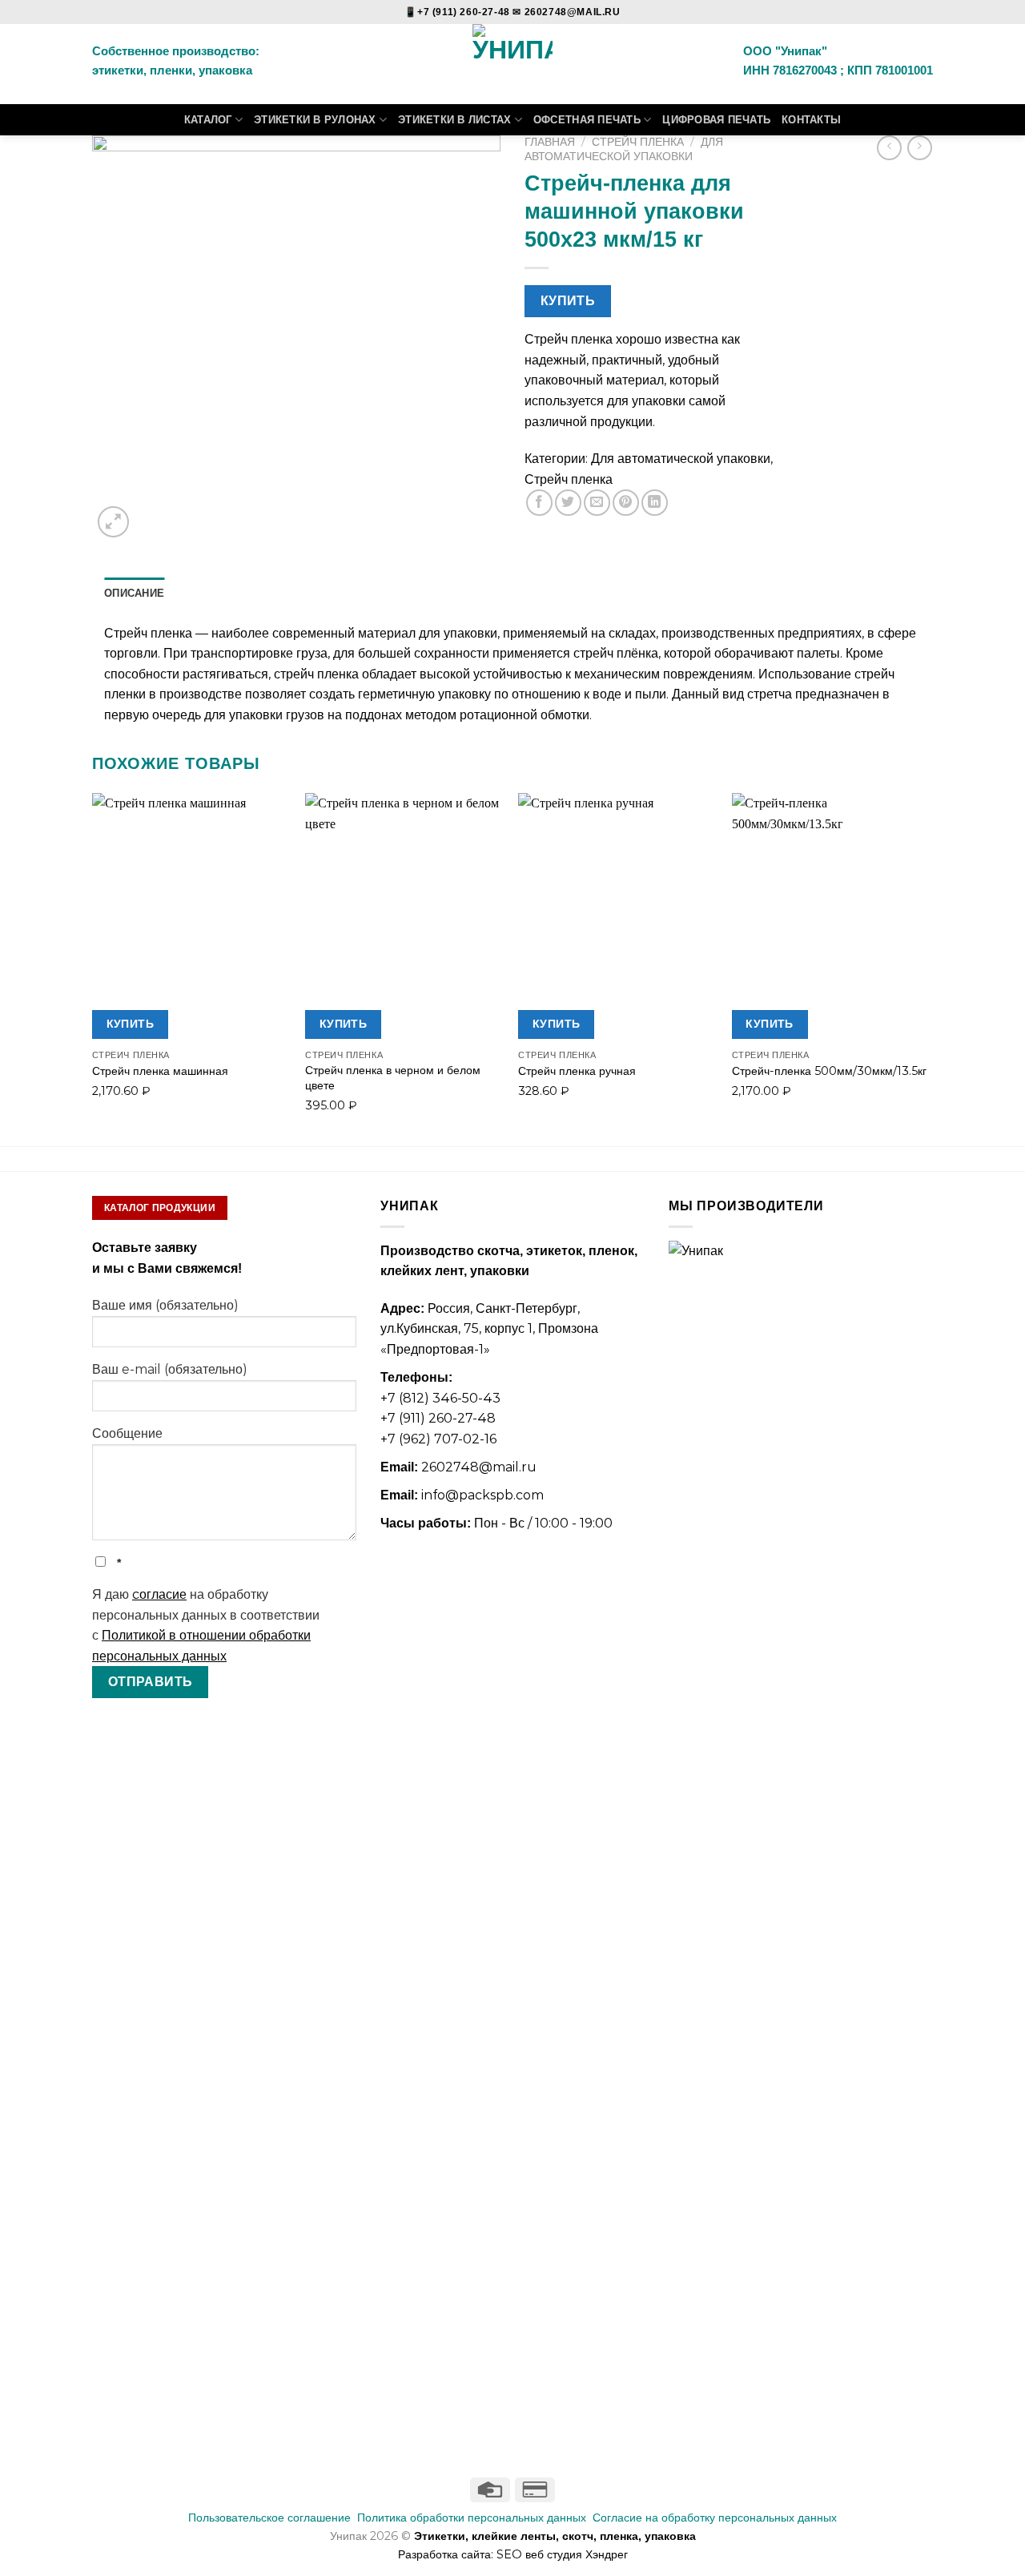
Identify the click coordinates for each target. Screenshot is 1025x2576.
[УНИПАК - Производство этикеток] (513, 64)
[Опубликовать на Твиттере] (568, 503)
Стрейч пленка (638, 142)
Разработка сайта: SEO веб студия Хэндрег (513, 2554)
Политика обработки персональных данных (472, 2518)
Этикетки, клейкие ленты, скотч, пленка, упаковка (555, 2536)
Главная (550, 142)
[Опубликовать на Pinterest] (626, 503)
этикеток (554, 1251)
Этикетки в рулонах (315, 120)
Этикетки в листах (454, 120)
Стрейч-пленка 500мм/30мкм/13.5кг (829, 1071)
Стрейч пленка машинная (160, 1071)
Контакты (811, 120)
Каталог (208, 120)
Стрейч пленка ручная (577, 1071)
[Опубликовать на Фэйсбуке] (539, 503)
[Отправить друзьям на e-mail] (597, 503)
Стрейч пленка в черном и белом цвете (393, 1078)
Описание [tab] (134, 593)
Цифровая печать (716, 120)
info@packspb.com (482, 1495)
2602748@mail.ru (479, 1467)
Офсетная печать (587, 120)
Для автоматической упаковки (624, 149)
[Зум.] (113, 522)
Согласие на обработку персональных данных (715, 2518)
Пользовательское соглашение (269, 2518)
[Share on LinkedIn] (655, 503)
